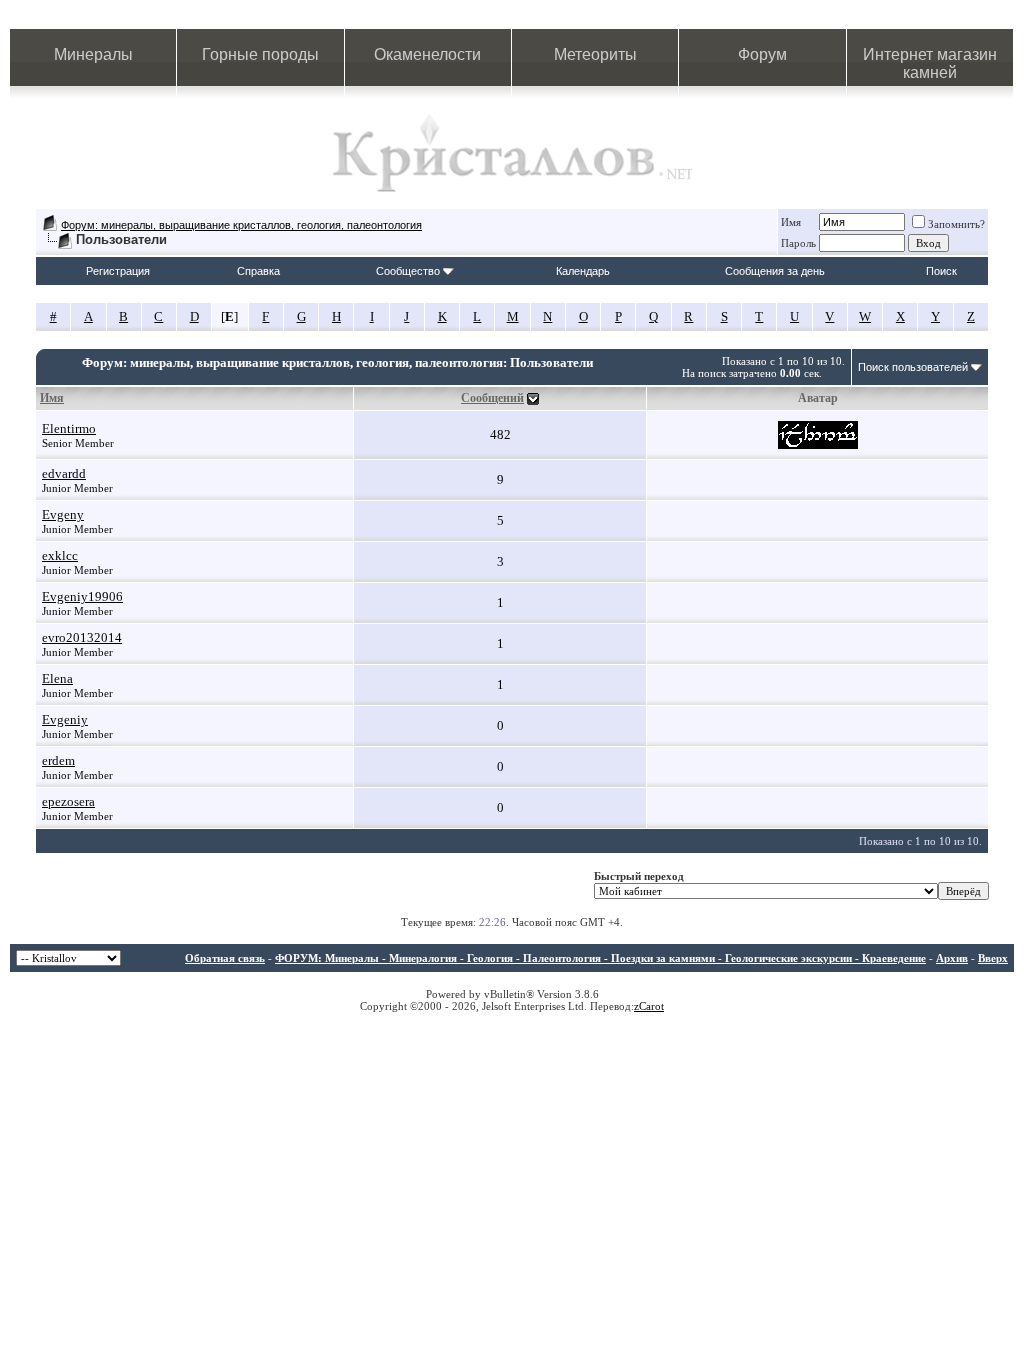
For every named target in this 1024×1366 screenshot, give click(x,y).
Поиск (941, 271)
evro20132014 (82, 637)
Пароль (798, 243)
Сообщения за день (775, 271)
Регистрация (118, 271)
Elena (57, 678)
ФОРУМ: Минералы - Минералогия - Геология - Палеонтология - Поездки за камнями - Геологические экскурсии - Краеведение (600, 958)
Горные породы (260, 54)
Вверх (993, 958)
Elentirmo (69, 428)
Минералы (93, 54)
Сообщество (408, 271)
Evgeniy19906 (82, 596)
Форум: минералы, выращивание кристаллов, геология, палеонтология (241, 225)
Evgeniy (65, 719)
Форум (762, 54)
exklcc (60, 555)
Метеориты (595, 54)
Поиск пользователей (913, 367)
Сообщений (492, 398)
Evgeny (63, 514)
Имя (791, 222)
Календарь (583, 271)
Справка (258, 271)
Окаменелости (427, 54)
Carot (651, 1006)
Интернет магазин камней (930, 63)
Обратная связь (225, 958)
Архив (952, 958)
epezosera (68, 801)
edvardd (64, 473)
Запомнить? (956, 224)
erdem (58, 760)
